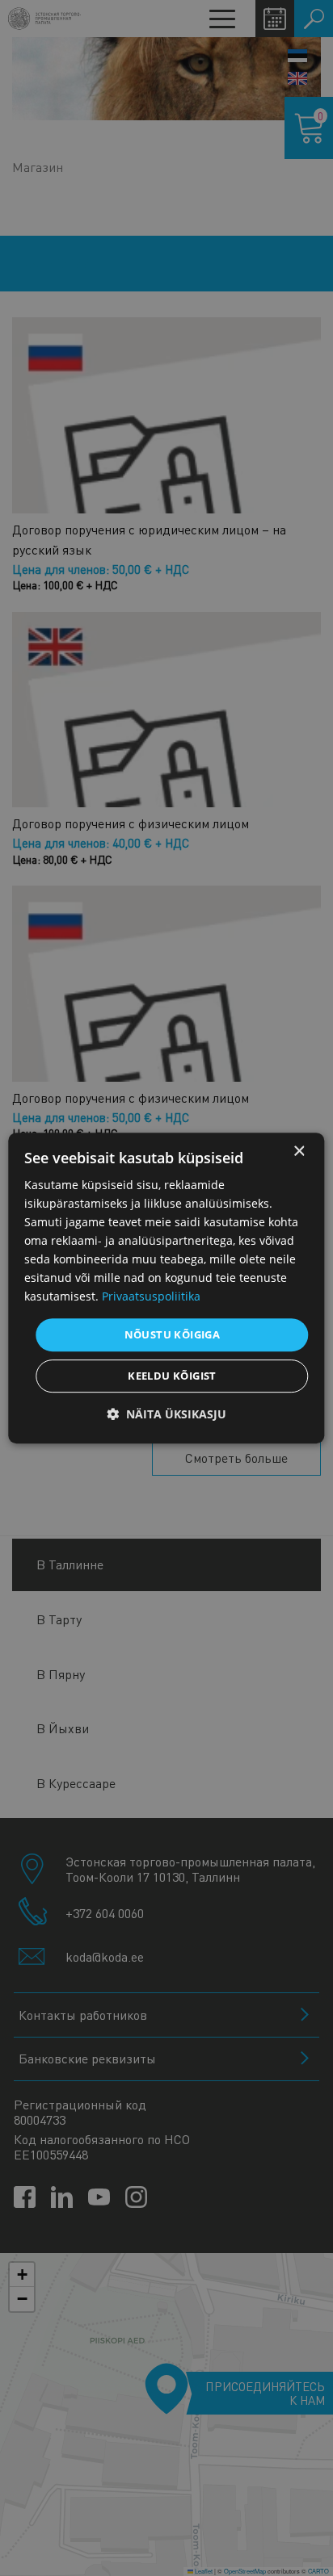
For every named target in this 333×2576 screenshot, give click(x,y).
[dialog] (166, 1288)
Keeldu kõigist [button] (172, 1376)
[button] (166, 1414)
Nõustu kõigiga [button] (173, 1334)
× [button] (299, 1152)
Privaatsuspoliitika (151, 1297)
